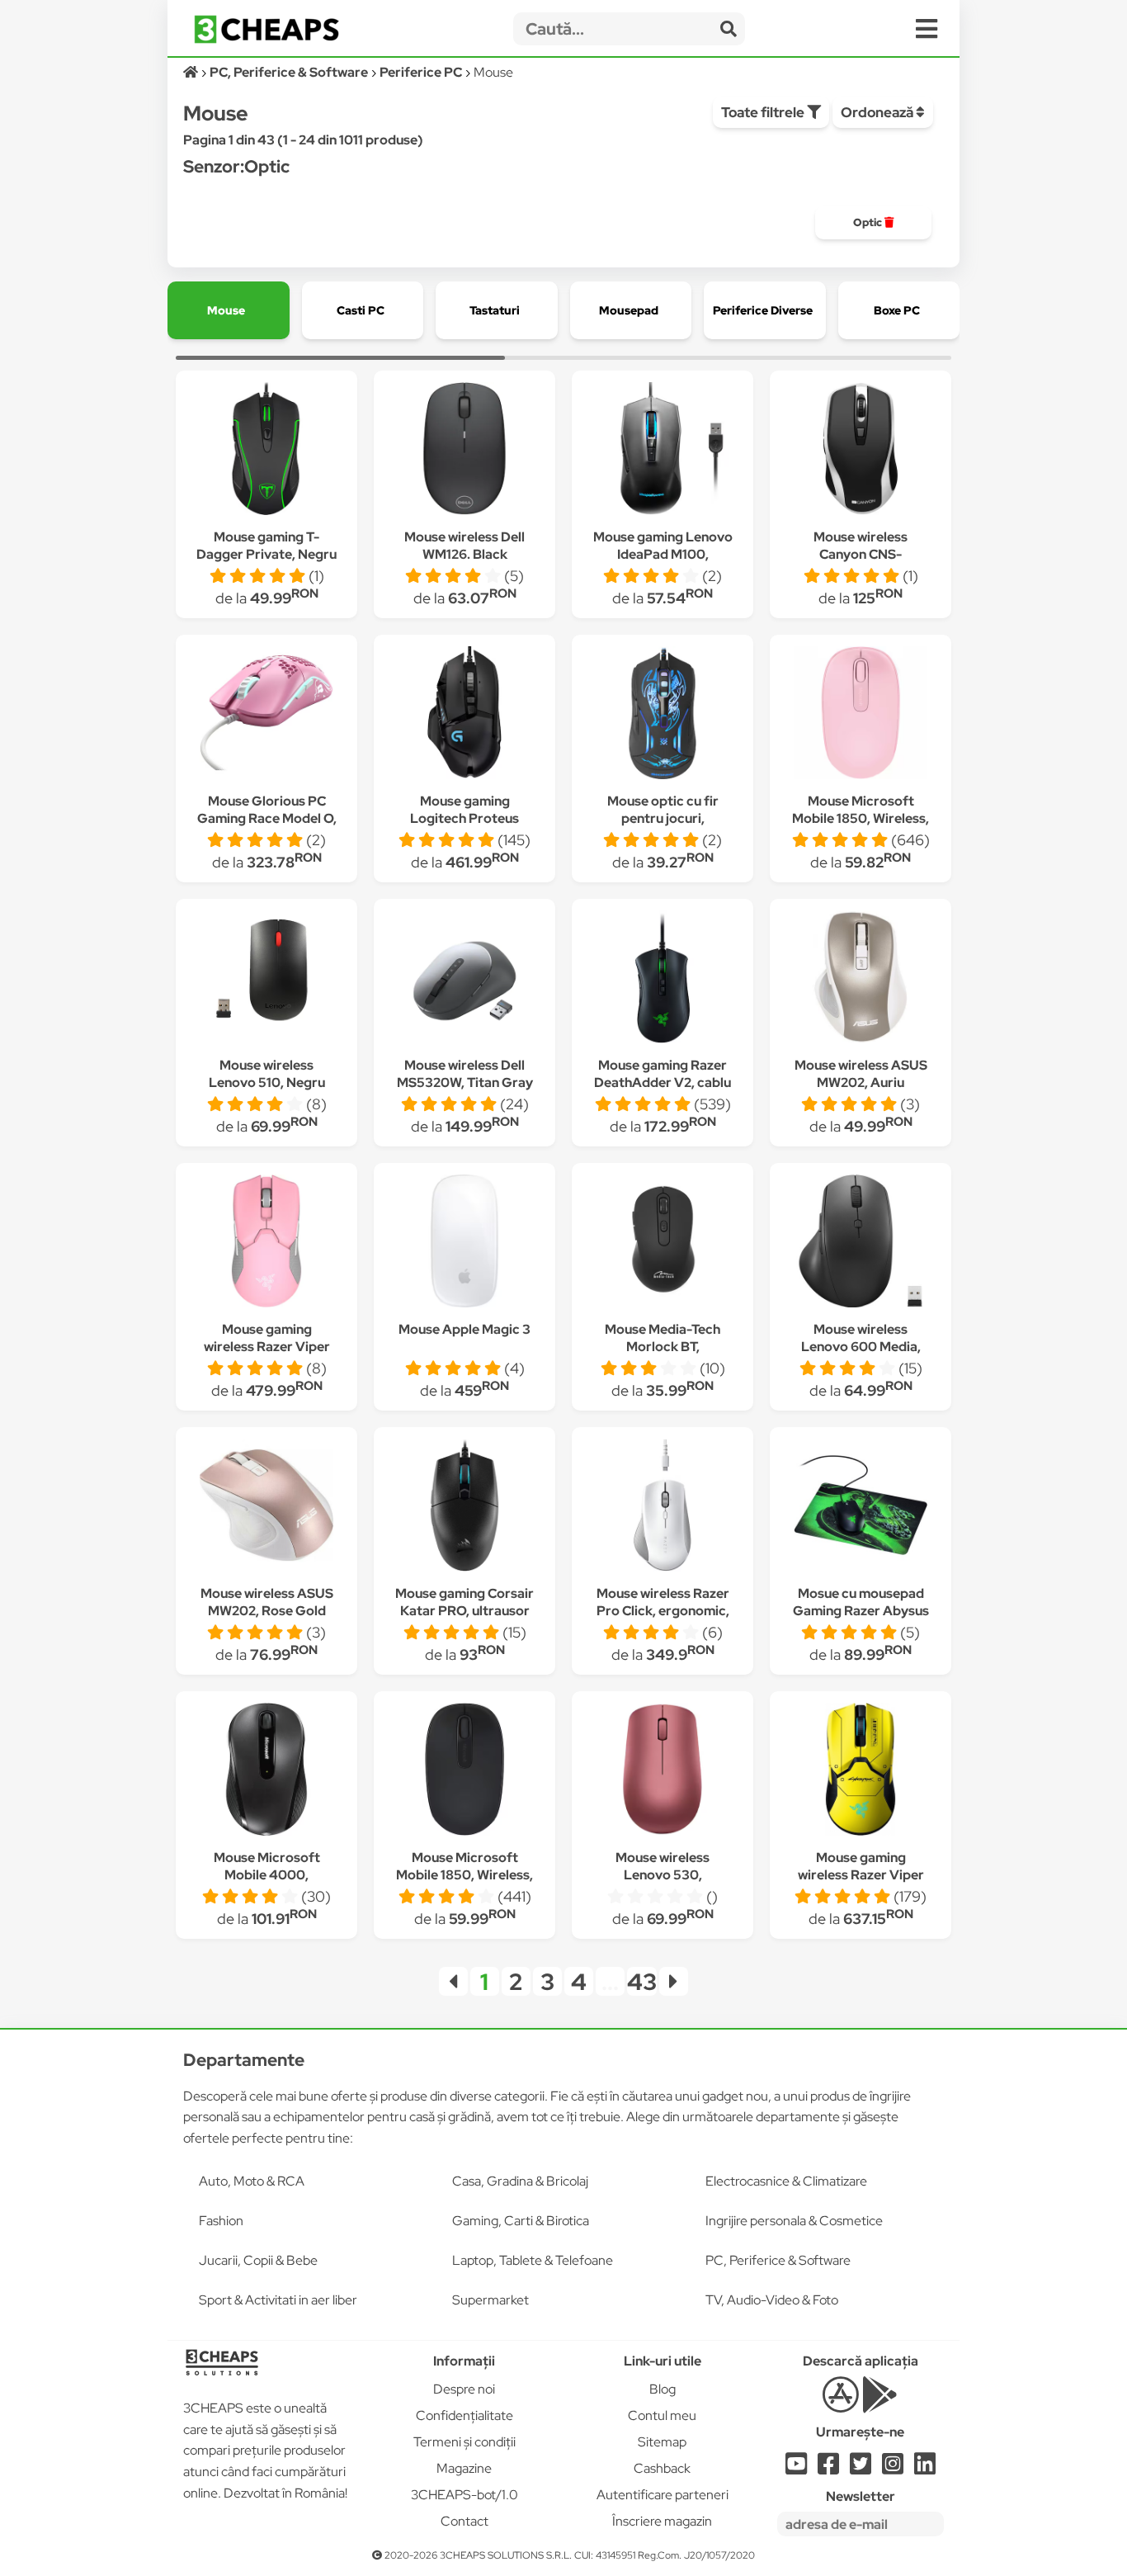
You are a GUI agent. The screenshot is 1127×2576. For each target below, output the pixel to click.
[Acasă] (192, 72)
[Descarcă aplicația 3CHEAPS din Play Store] (880, 2404)
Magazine (464, 2468)
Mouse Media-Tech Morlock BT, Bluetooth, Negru (663, 1347)
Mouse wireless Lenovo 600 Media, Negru (861, 1347)
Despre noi (464, 2389)
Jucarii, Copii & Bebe (258, 2260)
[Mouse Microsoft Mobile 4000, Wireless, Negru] (266, 1772)
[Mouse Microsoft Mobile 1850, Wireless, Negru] (464, 1772)
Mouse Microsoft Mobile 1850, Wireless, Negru (464, 1875)
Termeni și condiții (464, 2442)
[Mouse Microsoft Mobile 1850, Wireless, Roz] (861, 715)
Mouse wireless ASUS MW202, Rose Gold (267, 1602)
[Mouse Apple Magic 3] (464, 1243)
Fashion (221, 2221)
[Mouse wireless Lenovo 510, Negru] (266, 979)
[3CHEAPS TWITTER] (861, 2468)
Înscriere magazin (662, 2521)
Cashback (662, 2468)
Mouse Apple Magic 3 (464, 1329)
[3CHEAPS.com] (266, 29)
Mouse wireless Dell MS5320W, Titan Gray (465, 1074)
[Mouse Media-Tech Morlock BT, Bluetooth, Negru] (663, 1243)
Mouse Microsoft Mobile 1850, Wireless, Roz (861, 818)
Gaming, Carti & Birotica (521, 2221)
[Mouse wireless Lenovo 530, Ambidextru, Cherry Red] (663, 1772)
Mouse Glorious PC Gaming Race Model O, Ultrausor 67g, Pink (267, 818)
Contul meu (662, 2415)
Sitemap (662, 2442)
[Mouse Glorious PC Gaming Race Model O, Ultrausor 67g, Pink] (266, 715)
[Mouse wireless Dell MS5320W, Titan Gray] (464, 979)
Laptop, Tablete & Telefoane (533, 2260)
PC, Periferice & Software (778, 2260)
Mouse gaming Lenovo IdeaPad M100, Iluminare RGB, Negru (663, 554)
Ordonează (878, 112)
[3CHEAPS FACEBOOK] (828, 2468)
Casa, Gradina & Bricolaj (520, 2181)
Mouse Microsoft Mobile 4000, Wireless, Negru (267, 1875)
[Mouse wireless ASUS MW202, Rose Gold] (266, 1508)
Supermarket (490, 2300)
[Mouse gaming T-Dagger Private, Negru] (266, 451)
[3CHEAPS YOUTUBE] (796, 2468)
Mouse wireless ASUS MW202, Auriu (861, 1074)
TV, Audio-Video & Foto (772, 2300)
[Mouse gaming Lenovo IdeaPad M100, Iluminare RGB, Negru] (663, 451)
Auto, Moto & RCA (252, 2181)
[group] (873, 223)
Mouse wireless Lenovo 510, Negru (267, 1074)
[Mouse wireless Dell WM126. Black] (464, 451)
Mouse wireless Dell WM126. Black (464, 546)
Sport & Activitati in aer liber (278, 2300)
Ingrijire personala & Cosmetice (794, 2221)
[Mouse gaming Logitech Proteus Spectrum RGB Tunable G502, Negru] (464, 715)
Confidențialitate (464, 2415)
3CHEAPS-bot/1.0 (464, 2495)
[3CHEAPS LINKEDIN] (925, 2468)
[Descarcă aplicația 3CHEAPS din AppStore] (840, 2404)
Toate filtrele (764, 112)
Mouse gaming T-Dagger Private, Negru (266, 546)
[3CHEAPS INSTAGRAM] (893, 2468)
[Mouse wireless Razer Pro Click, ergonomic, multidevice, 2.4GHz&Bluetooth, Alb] (663, 1508)
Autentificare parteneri (663, 2495)
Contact (464, 2521)
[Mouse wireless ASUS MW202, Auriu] (861, 979)
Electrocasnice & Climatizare (786, 2181)
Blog (663, 2389)
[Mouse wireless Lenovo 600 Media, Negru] (861, 1243)
